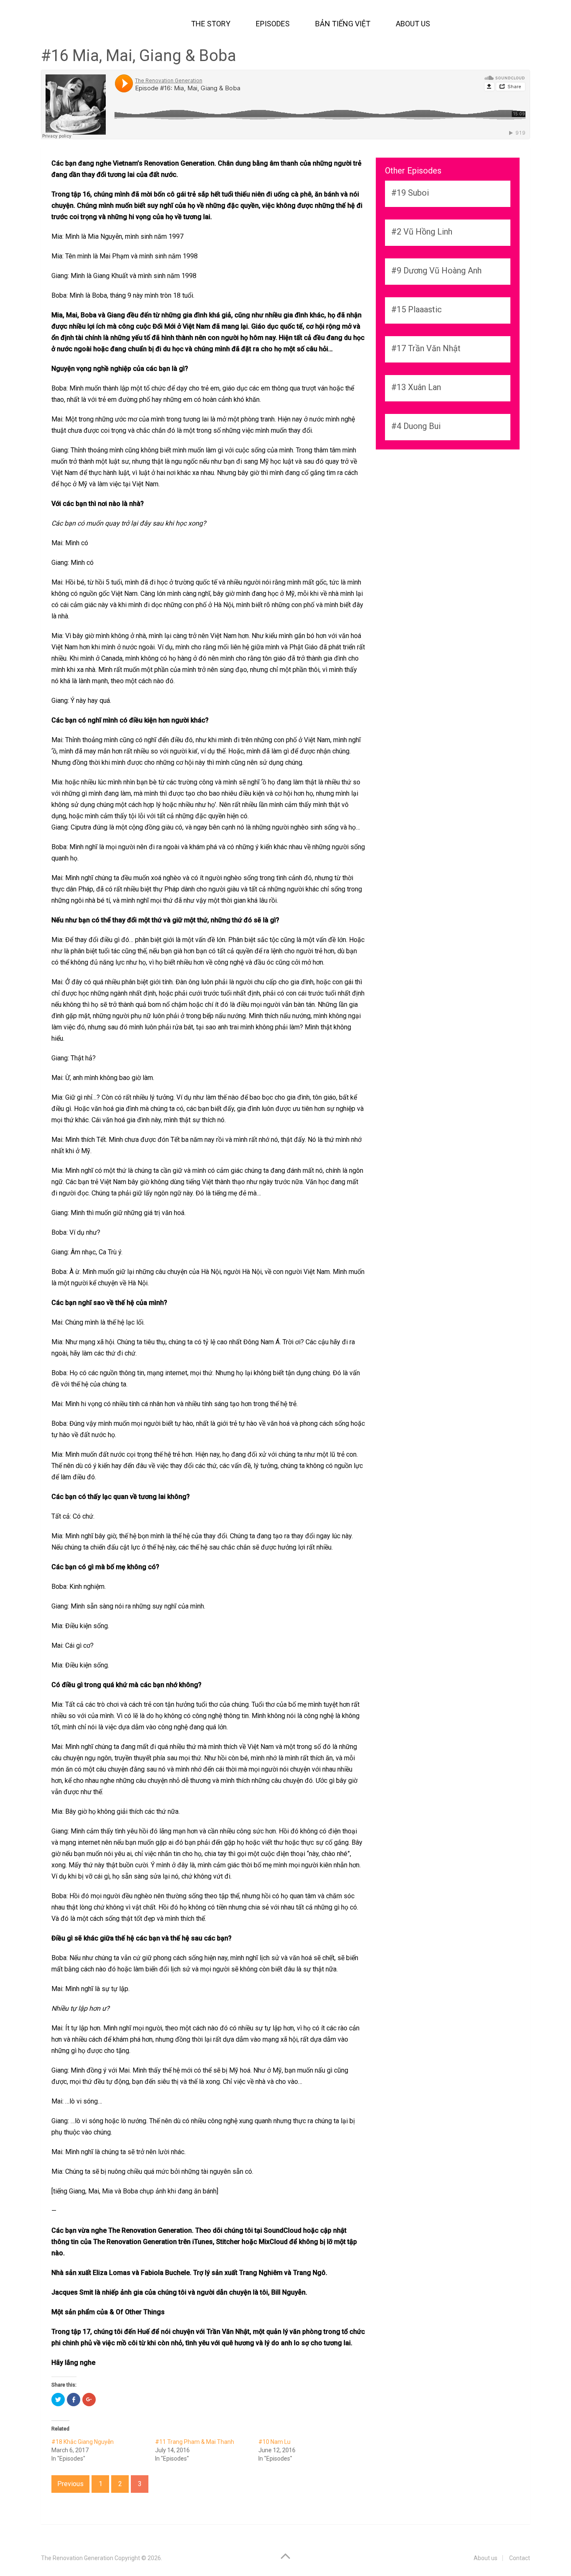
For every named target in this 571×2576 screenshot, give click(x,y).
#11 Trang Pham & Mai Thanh (195, 2442)
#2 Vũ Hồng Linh (422, 232)
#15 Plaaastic (417, 309)
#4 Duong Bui (416, 426)
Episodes (273, 24)
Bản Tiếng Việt (343, 24)
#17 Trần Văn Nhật (426, 348)
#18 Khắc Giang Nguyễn (83, 2442)
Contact (520, 2558)
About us (413, 24)
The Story (211, 24)
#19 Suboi (410, 193)
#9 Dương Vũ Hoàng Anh (436, 271)
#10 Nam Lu (274, 2442)
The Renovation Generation (77, 2558)
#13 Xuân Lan (416, 387)
